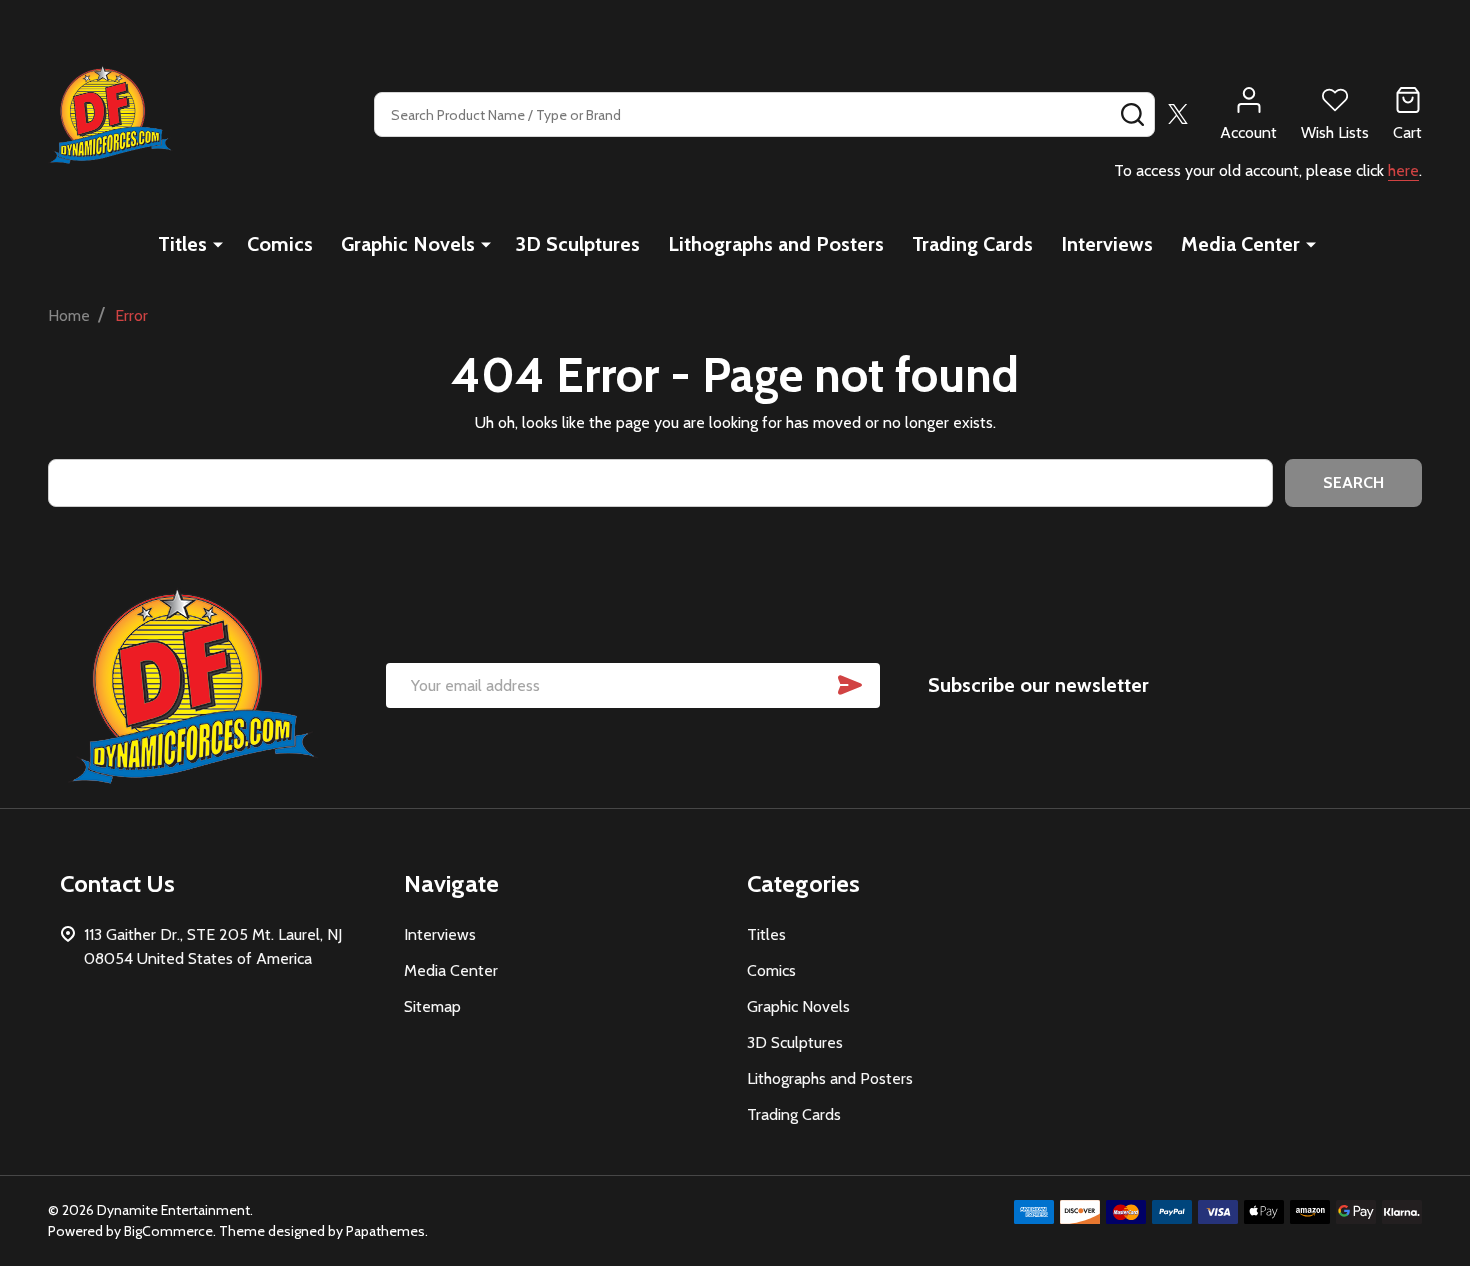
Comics (280, 244)
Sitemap (432, 1006)
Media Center (1240, 244)
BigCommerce (168, 1231)
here (1403, 170)
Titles (182, 244)
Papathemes (385, 1231)
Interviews (1107, 244)
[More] (218, 244)
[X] (1178, 114)
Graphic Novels (408, 244)
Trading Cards (972, 244)
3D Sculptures (577, 244)
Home (69, 315)
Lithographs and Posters (776, 244)
